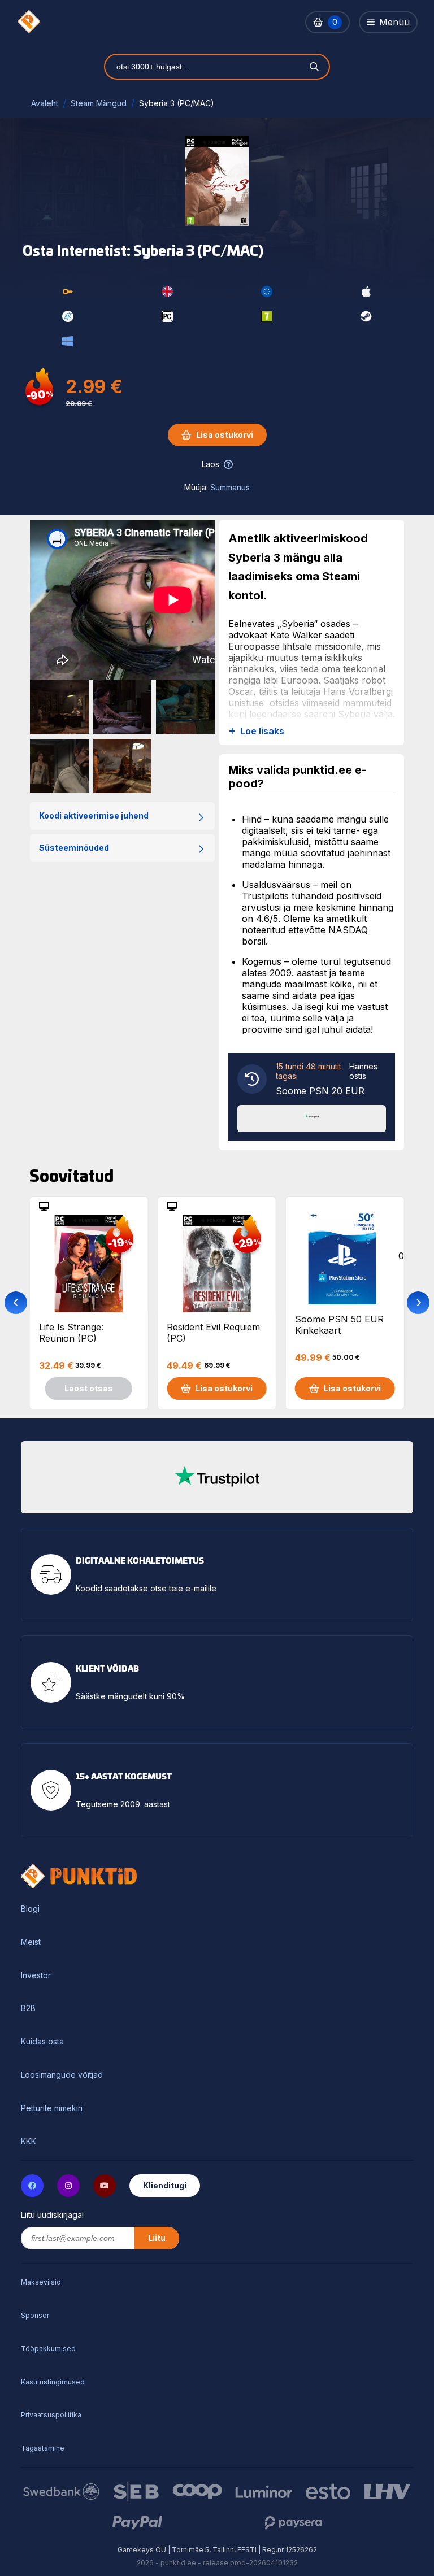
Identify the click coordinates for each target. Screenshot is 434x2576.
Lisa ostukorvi (225, 435)
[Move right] (418, 1303)
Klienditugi (165, 2185)
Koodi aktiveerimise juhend (94, 815)
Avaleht (45, 103)
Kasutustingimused (53, 2382)
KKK (29, 2142)
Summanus (230, 487)
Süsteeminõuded (74, 848)
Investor (36, 1975)
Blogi (30, 1909)
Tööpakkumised (48, 2349)
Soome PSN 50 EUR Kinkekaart (339, 1325)
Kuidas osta (42, 2042)
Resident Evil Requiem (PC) (213, 1333)
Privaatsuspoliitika (51, 2415)
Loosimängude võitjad (62, 2075)
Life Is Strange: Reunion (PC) (71, 1333)
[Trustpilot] (312, 1117)
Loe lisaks (262, 731)
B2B (28, 2008)
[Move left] (16, 1303)
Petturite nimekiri (52, 2108)
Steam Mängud (99, 103)
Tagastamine (43, 2448)
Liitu (157, 2238)
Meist (31, 1942)
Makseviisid (41, 2282)
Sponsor (35, 2315)
